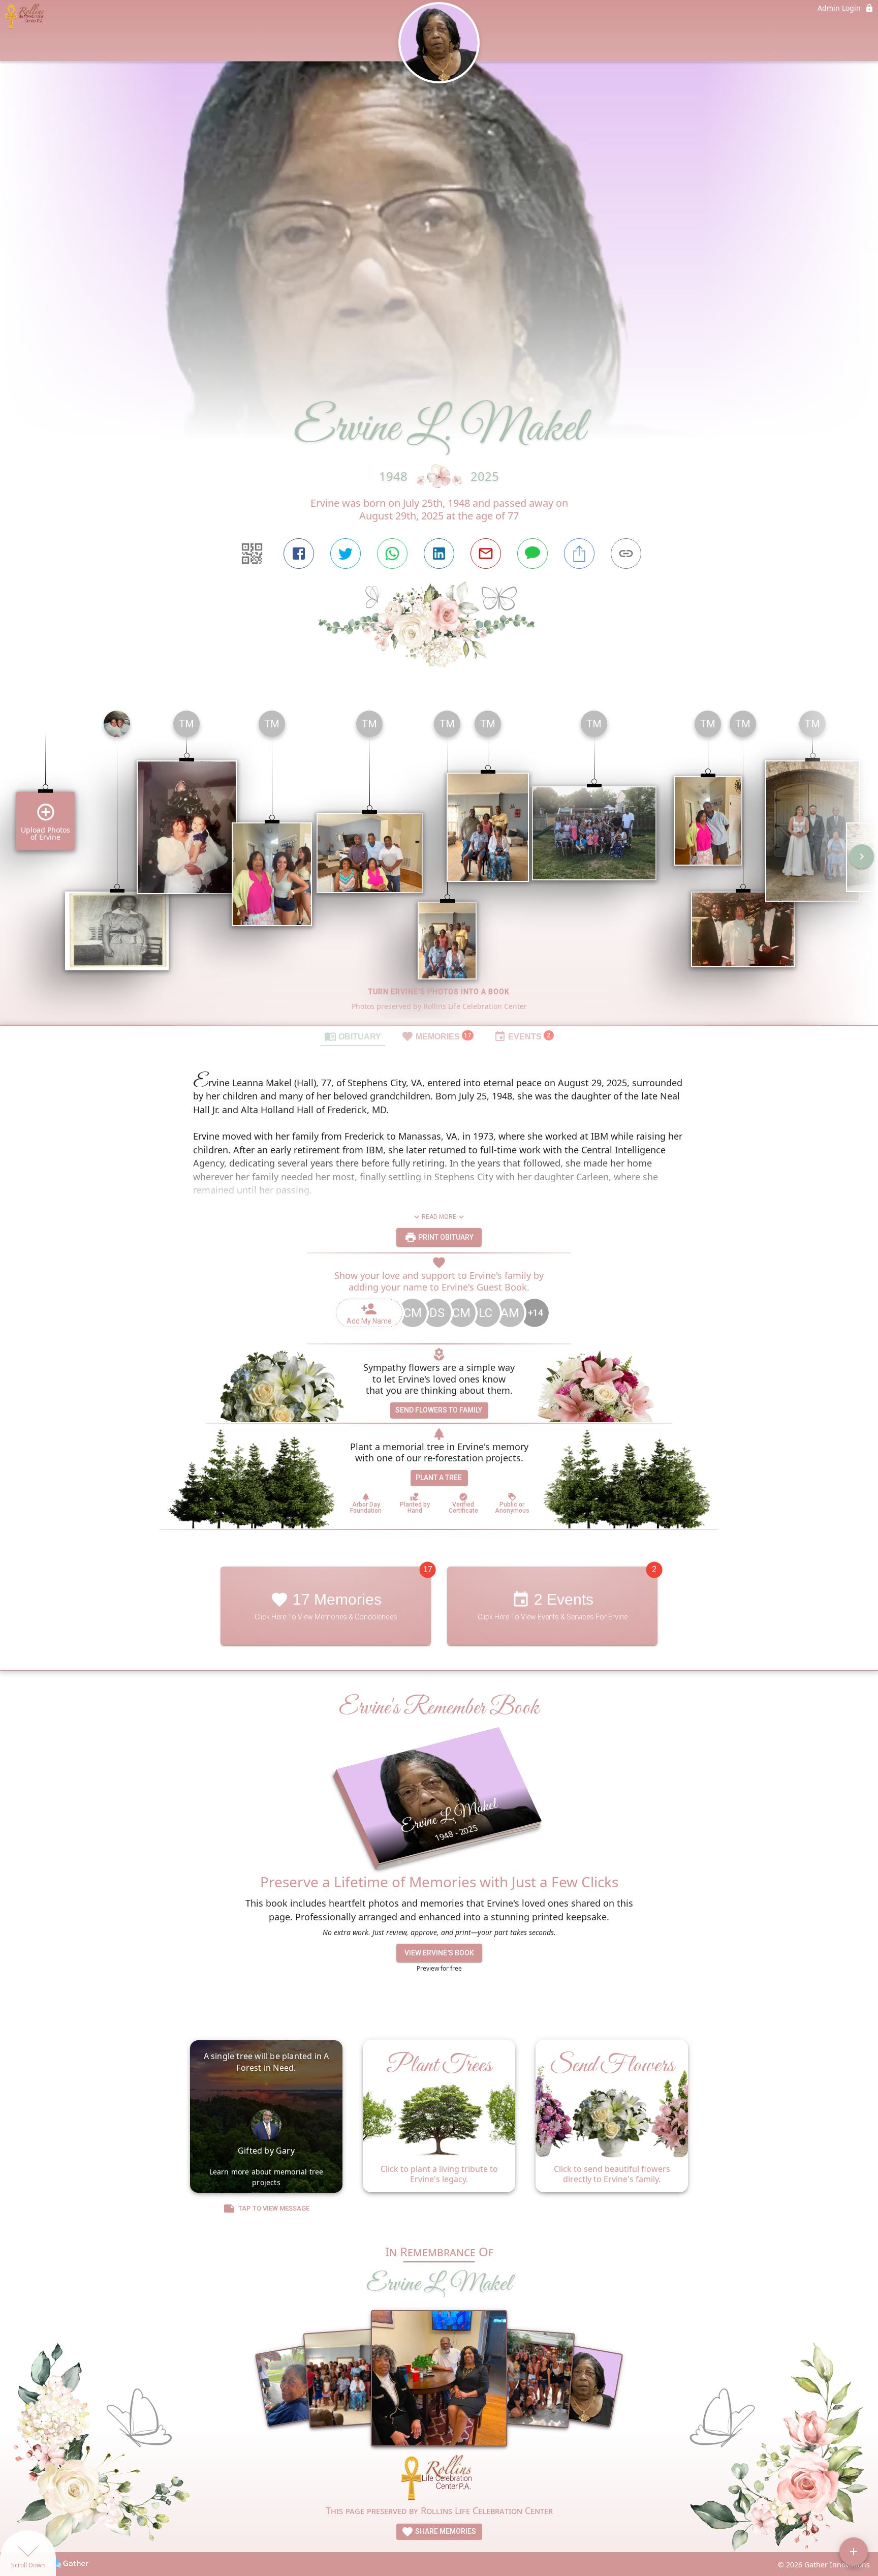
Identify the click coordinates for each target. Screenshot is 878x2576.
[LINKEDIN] (439, 554)
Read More (439, 1217)
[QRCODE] (252, 554)
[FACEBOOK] (299, 554)
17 (428, 1569)
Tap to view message (274, 2208)
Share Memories (445, 2531)
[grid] (439, 864)
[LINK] (626, 554)
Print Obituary (445, 1237)
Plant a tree (439, 1478)
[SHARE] (579, 554)
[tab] (353, 1036)
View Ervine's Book (439, 1953)
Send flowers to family (439, 1410)
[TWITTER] (346, 554)
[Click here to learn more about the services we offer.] (439, 2479)
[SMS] (532, 554)
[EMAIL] (486, 554)
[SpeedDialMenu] (854, 2552)
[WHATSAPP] (392, 554)
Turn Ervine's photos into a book (439, 992)
